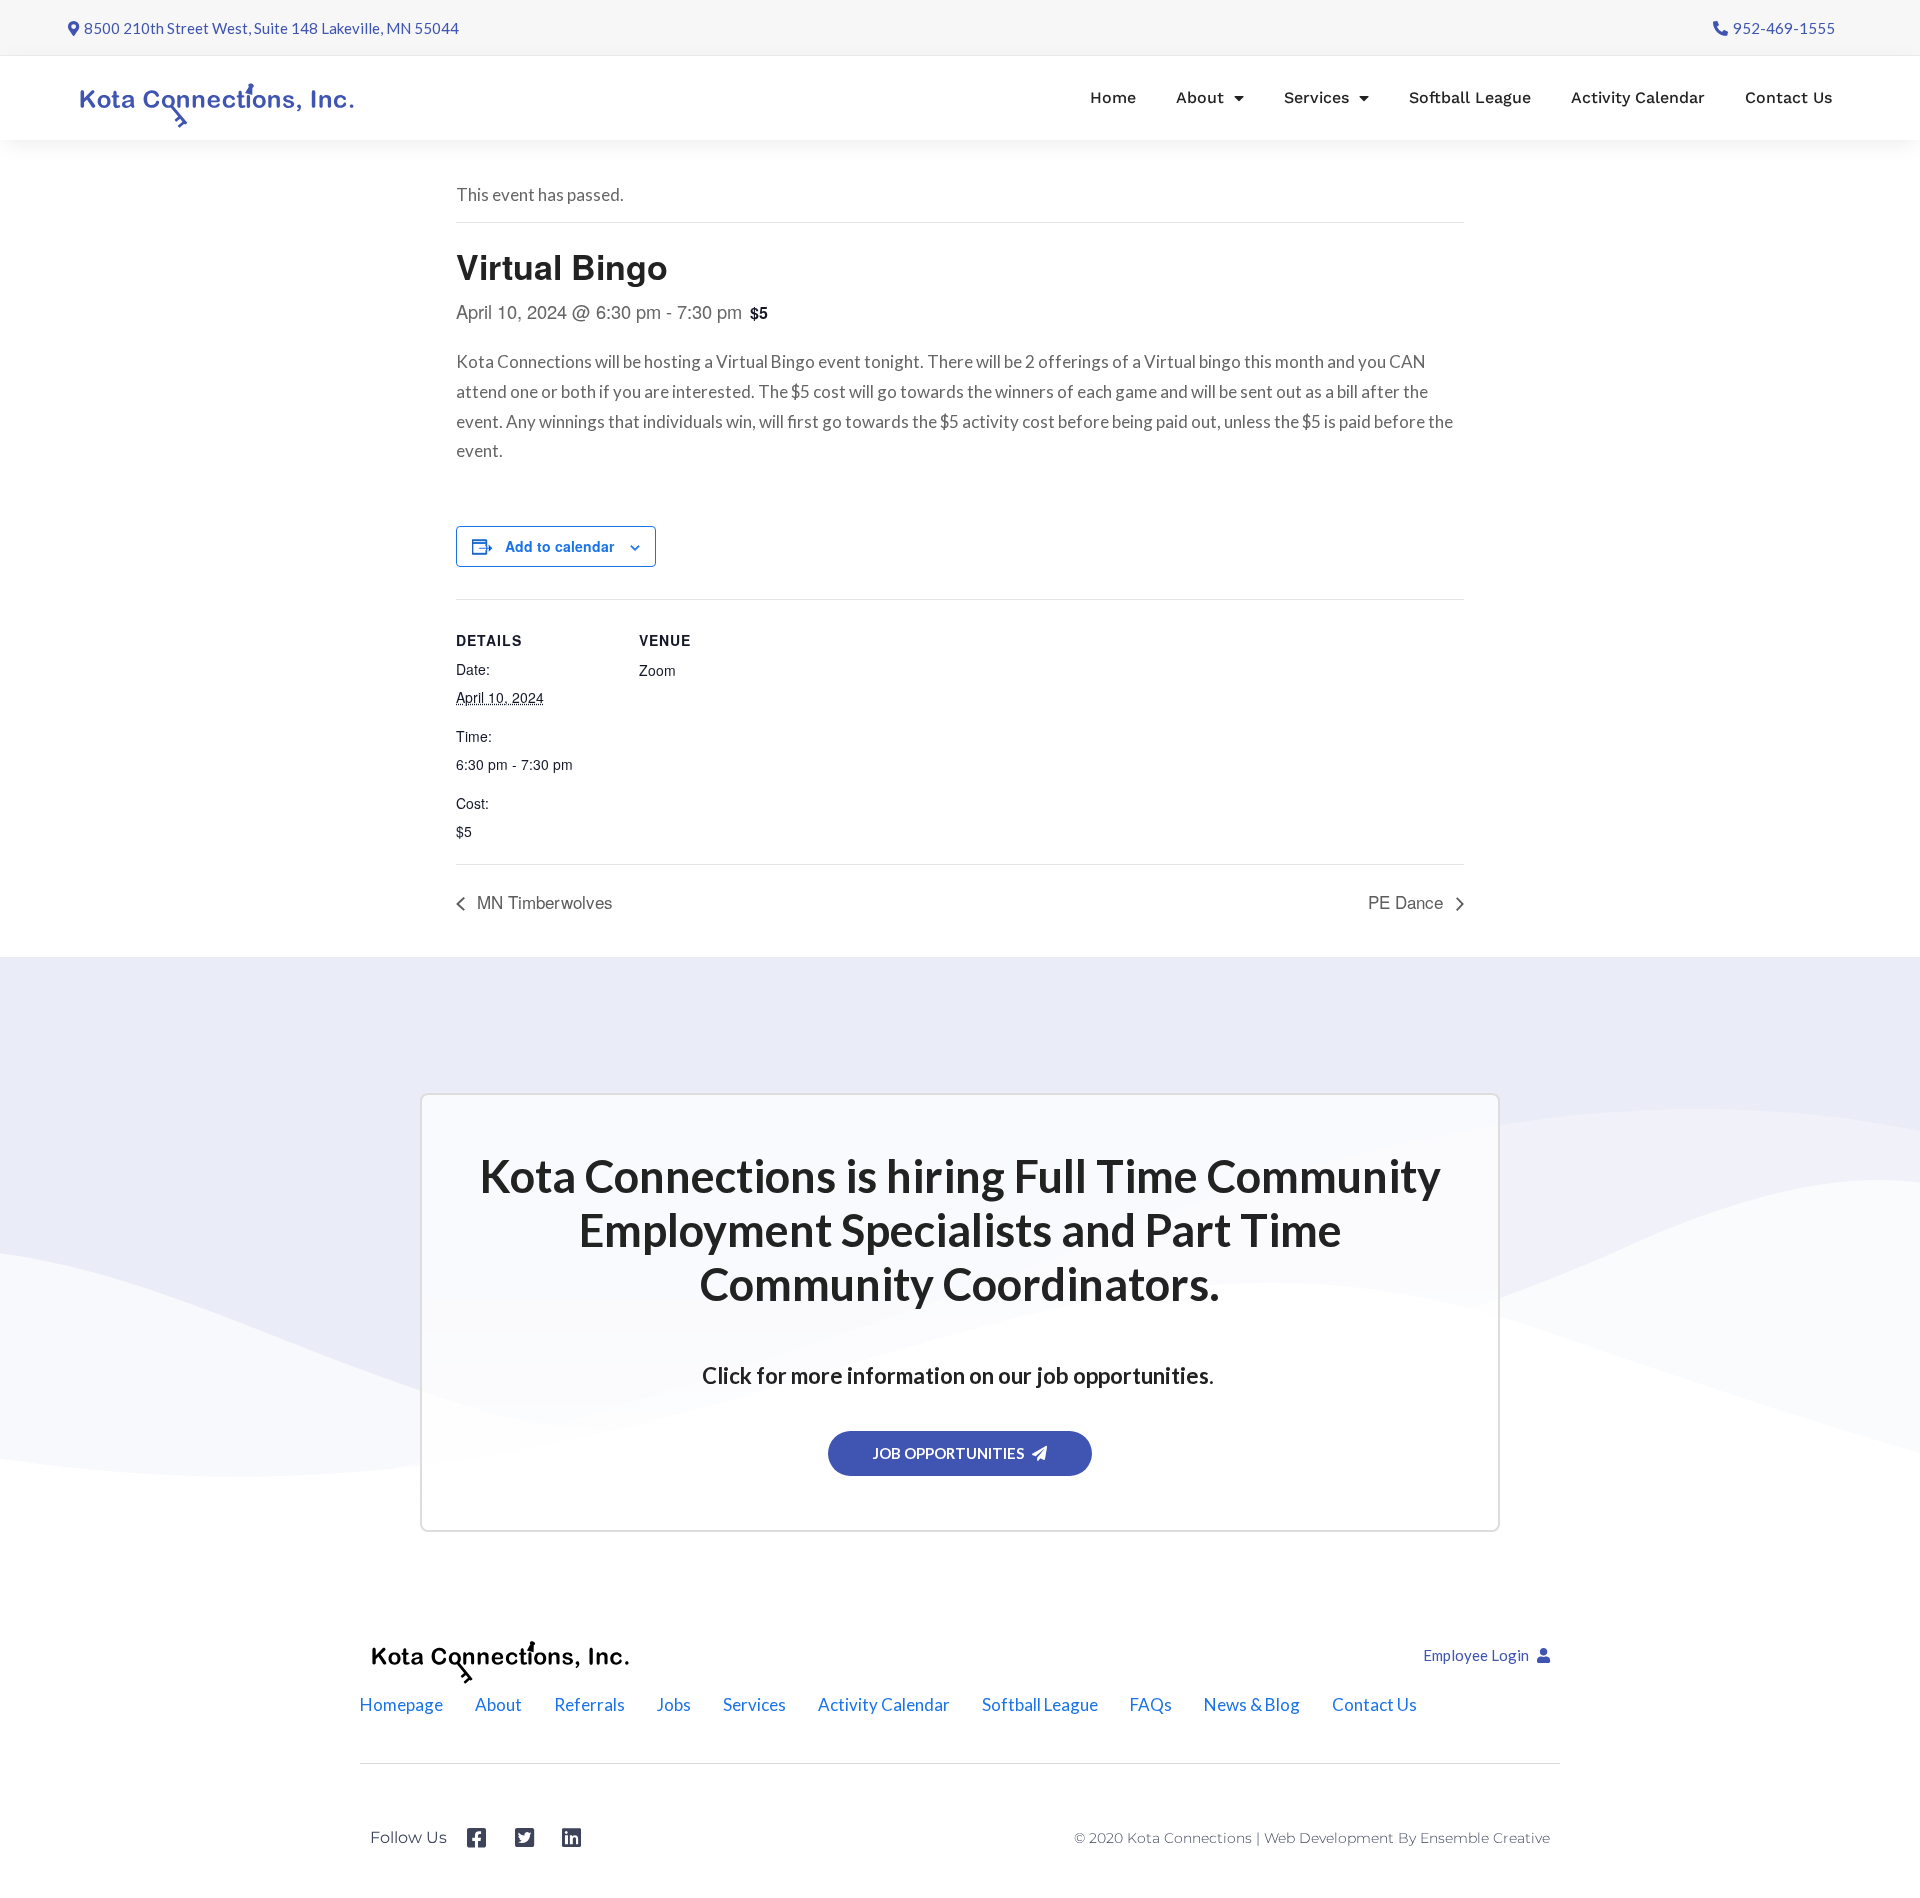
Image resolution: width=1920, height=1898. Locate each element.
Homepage (401, 1704)
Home (1113, 97)
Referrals (589, 1704)
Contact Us (1788, 97)
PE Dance (1408, 901)
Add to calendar (559, 546)
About (1200, 97)
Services (1316, 97)
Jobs (674, 1704)
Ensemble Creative (1485, 1838)
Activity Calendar (1638, 97)
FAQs (1151, 1704)
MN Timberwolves (542, 901)
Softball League (1470, 97)
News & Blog (1252, 1704)
